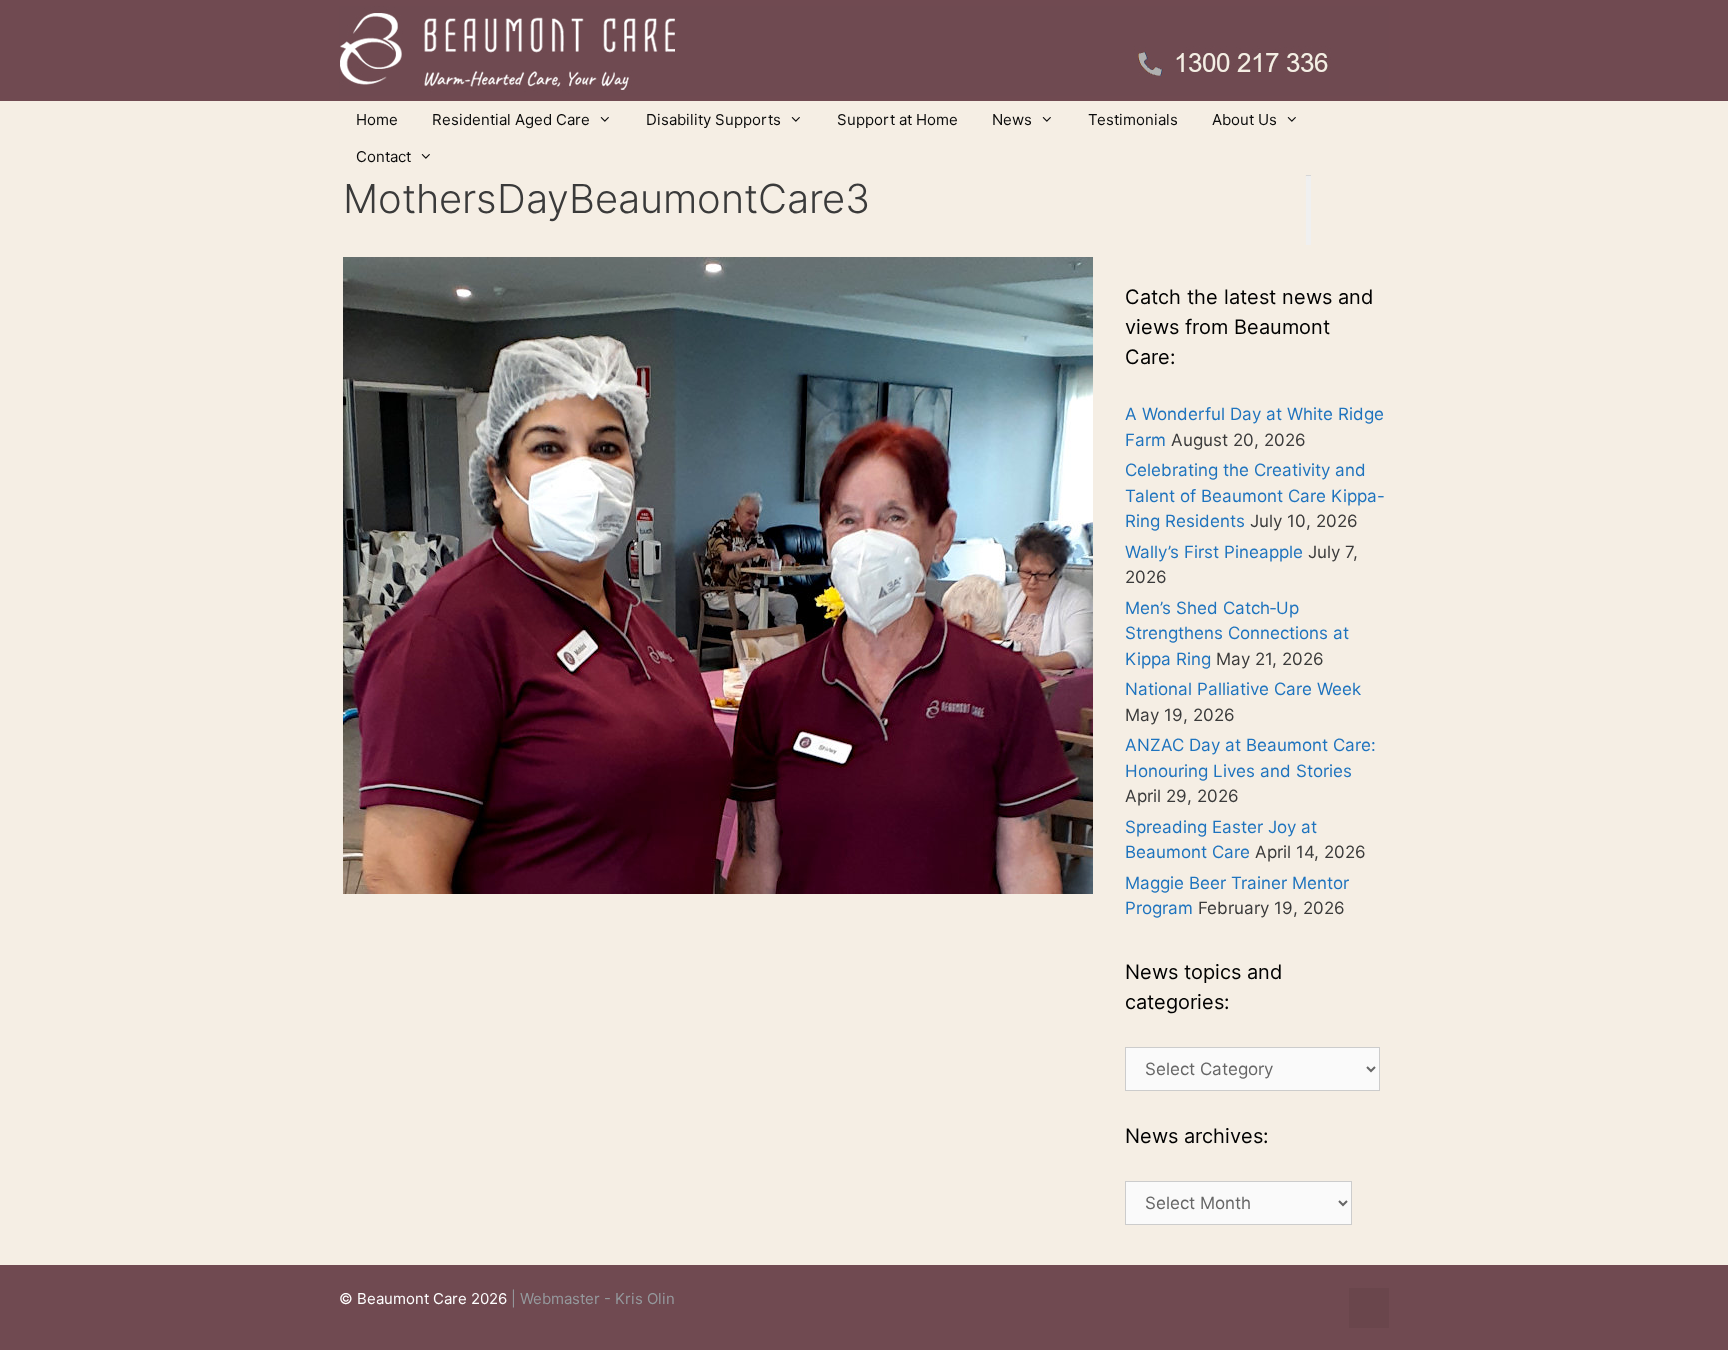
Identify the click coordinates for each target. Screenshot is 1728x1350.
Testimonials (1133, 119)
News (1012, 119)
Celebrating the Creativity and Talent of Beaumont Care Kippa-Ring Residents (1255, 495)
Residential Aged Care (511, 119)
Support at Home (897, 119)
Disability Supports (713, 119)
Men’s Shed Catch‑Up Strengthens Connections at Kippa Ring (1237, 633)
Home (377, 119)
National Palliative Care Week (1243, 689)
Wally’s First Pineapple (1214, 552)
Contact (383, 156)
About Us (1244, 119)
